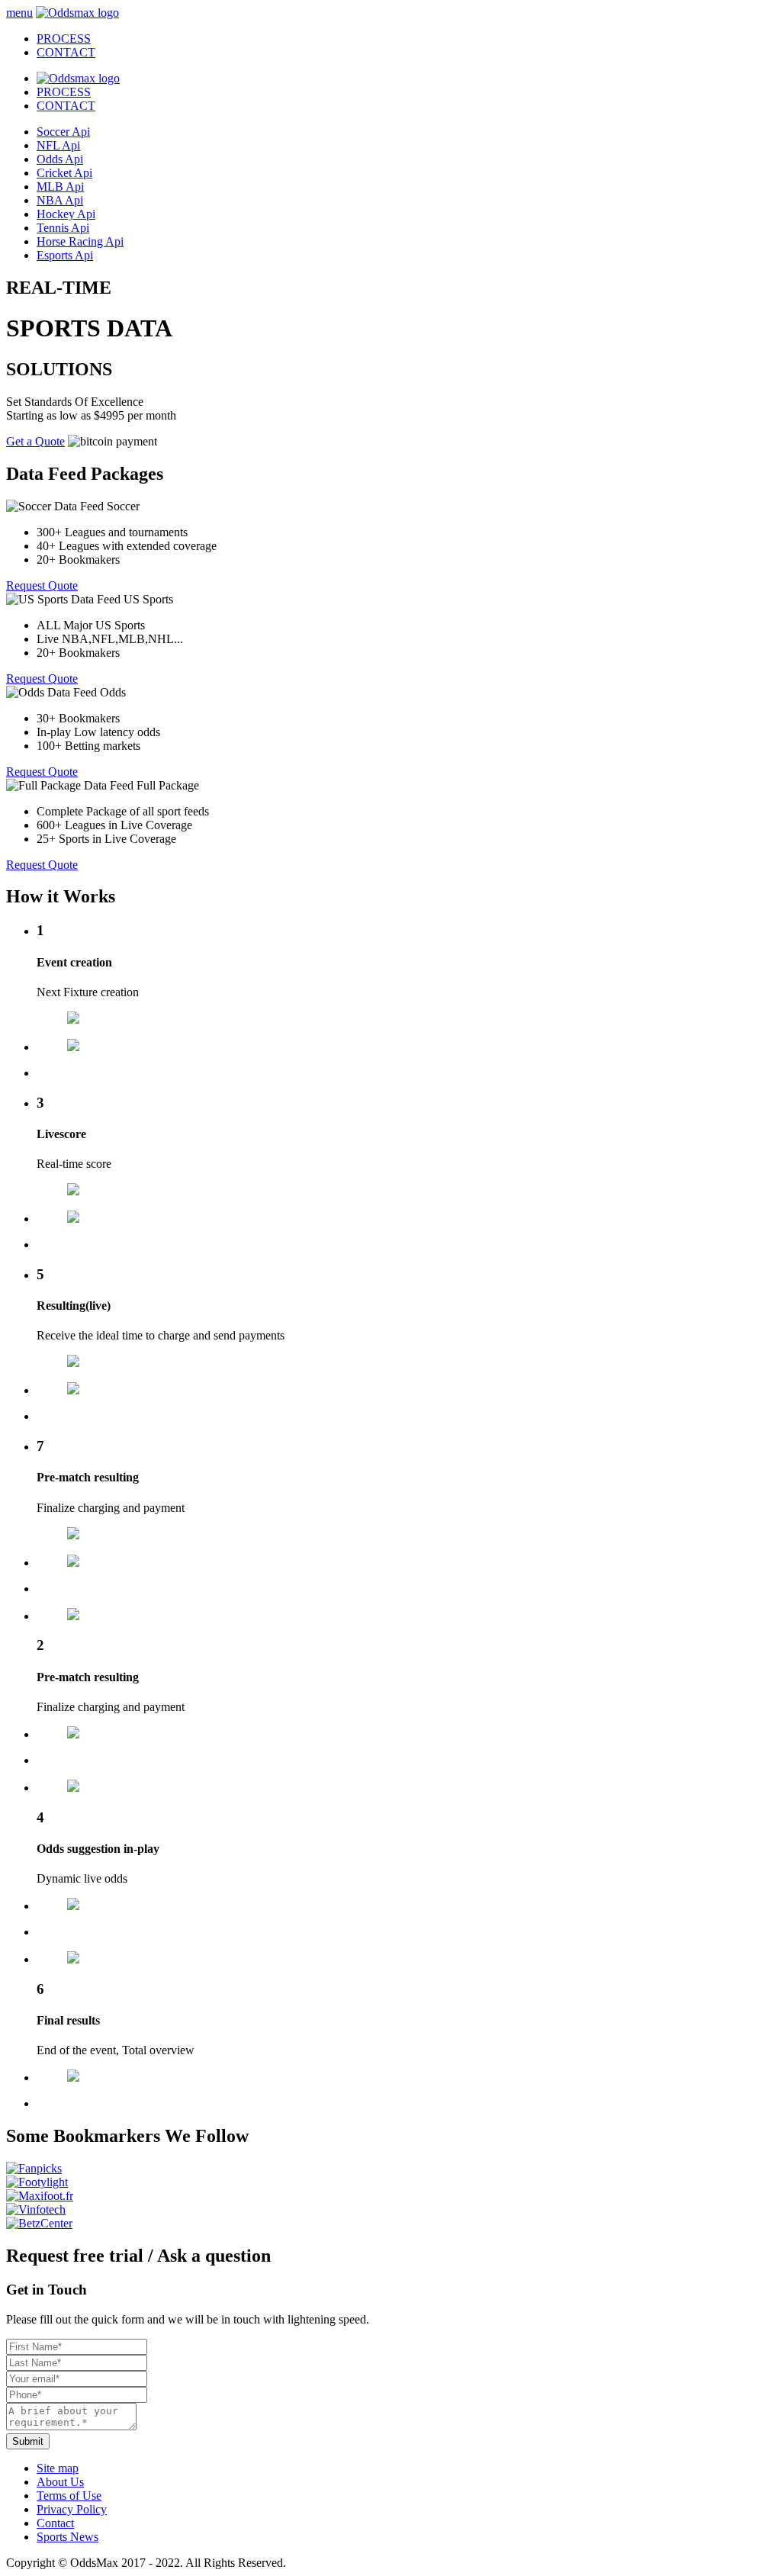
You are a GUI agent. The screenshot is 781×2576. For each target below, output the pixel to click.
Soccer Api (63, 132)
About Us (60, 2482)
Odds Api (60, 159)
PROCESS (64, 92)
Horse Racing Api (80, 241)
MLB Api (60, 187)
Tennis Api (63, 228)
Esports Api (65, 255)
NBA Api (60, 200)
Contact (55, 2523)
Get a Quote (35, 441)
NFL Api (58, 145)
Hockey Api (66, 214)
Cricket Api (64, 173)
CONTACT (66, 106)
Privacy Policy (72, 2509)
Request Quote (42, 585)
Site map (58, 2468)
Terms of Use (69, 2496)
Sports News (67, 2537)
